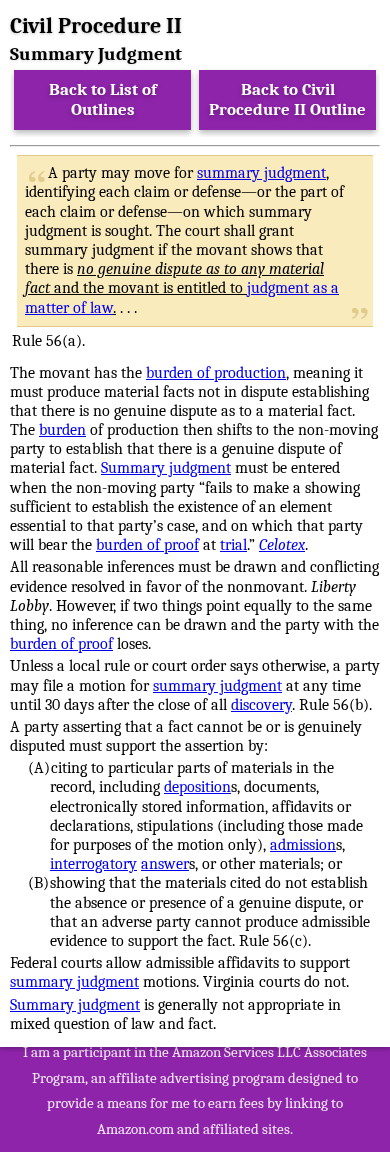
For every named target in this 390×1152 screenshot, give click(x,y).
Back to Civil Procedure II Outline (287, 99)
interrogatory (93, 864)
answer (165, 864)
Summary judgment (166, 468)
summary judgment (261, 173)
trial (233, 545)
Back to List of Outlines (103, 99)
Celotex (282, 545)
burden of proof (147, 545)
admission (303, 845)
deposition (197, 787)
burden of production (216, 373)
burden (62, 430)
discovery (261, 705)
